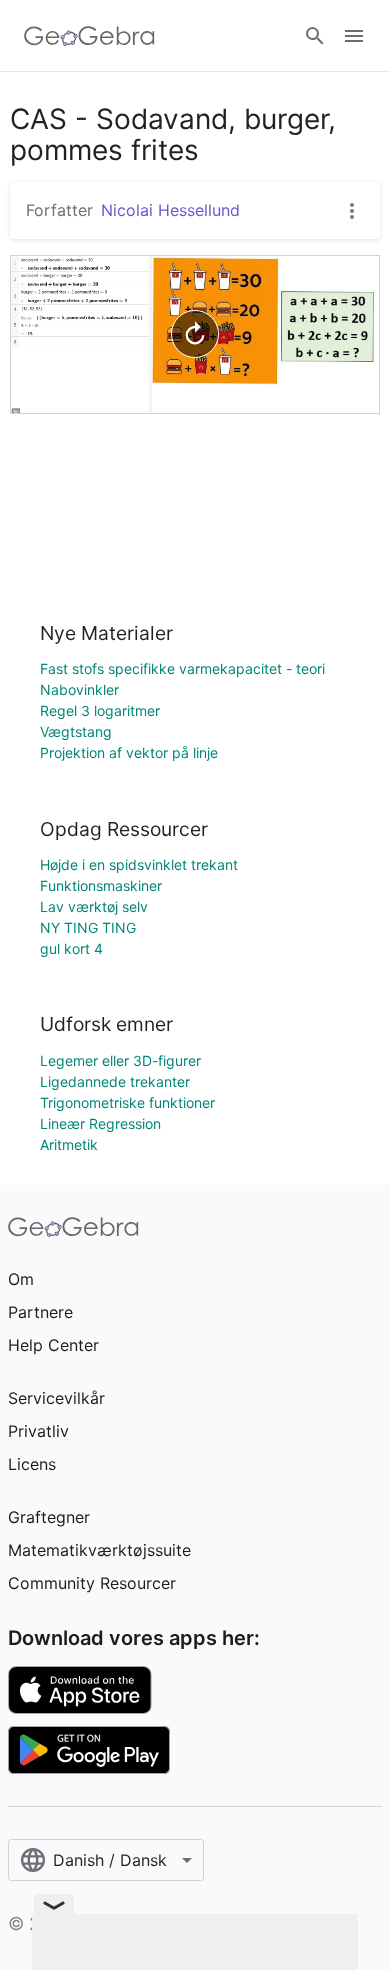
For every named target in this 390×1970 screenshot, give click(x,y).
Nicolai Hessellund (170, 210)
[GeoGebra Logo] (89, 36)
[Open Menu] (354, 36)
